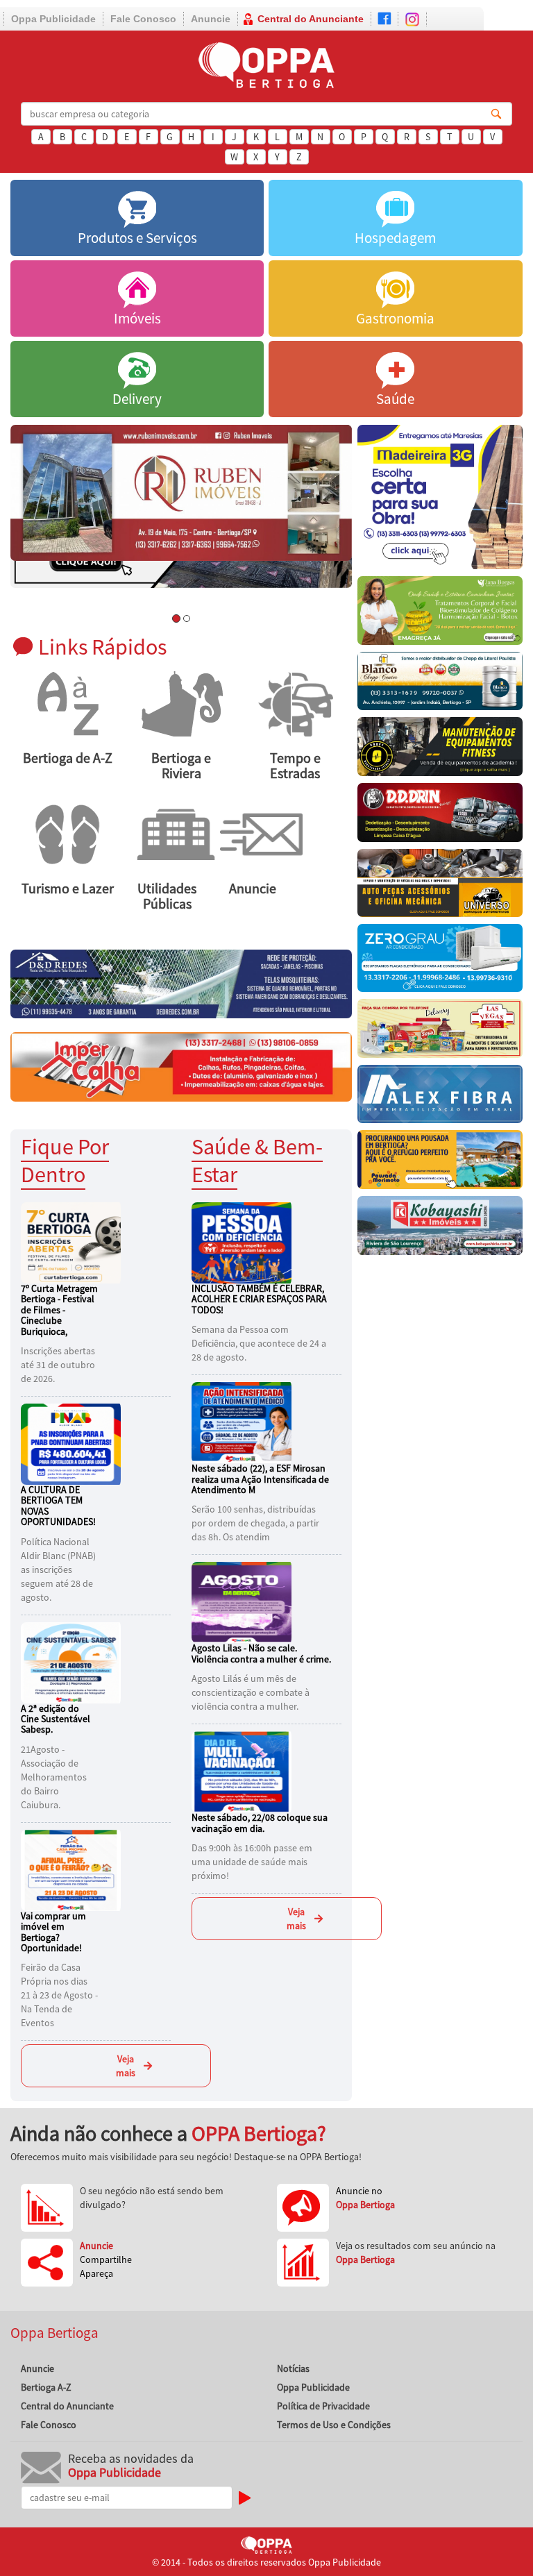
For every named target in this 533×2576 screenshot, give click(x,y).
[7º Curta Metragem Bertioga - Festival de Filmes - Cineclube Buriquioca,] (73, 1242)
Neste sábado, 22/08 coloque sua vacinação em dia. (260, 1822)
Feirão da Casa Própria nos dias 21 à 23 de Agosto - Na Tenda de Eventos (59, 1995)
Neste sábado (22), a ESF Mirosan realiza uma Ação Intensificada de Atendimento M (260, 1479)
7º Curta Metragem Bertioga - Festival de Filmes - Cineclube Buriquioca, (59, 1310)
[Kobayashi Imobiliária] (440, 1229)
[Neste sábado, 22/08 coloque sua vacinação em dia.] (244, 1771)
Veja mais (126, 2066)
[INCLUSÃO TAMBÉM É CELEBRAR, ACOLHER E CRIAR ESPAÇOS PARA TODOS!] (244, 1242)
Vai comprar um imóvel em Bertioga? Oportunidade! (53, 1932)
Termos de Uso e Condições (334, 2425)
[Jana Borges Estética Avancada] (440, 614)
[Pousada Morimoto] (440, 1163)
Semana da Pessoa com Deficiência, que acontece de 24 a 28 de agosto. (259, 1343)
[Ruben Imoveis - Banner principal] (181, 493)
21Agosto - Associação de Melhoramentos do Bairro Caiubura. (54, 1777)
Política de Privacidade (323, 2406)
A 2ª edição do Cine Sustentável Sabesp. (56, 1719)
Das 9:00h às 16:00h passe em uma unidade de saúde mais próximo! (252, 1862)
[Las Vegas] (440, 1032)
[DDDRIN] (440, 816)
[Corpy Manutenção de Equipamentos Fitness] (440, 750)
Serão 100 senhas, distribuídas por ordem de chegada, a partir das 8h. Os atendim (255, 1523)
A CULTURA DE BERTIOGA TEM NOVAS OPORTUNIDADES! (58, 1506)
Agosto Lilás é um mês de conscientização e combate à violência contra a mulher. (251, 1692)
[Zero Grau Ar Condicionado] (440, 961)
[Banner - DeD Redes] (181, 983)
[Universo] (440, 886)
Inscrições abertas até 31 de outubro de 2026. (58, 1365)
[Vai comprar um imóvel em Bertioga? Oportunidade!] (73, 1869)
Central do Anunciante (311, 19)
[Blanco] (440, 685)
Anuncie (211, 19)
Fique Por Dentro (65, 1160)
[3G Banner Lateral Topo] (440, 500)
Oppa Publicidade (53, 19)
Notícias (293, 2368)
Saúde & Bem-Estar (257, 1160)
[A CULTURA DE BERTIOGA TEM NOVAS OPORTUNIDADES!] (73, 1443)
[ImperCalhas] (181, 1066)
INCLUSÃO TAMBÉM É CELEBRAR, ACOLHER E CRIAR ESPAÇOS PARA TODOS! (259, 1299)
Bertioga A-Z (46, 2387)
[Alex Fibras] (440, 1098)
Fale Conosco (143, 19)
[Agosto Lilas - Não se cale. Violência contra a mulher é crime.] (244, 1601)
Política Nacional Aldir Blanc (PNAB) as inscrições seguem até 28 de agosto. (58, 1569)
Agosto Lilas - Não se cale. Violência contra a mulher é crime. (261, 1653)
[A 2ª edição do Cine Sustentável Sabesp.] (73, 1661)
